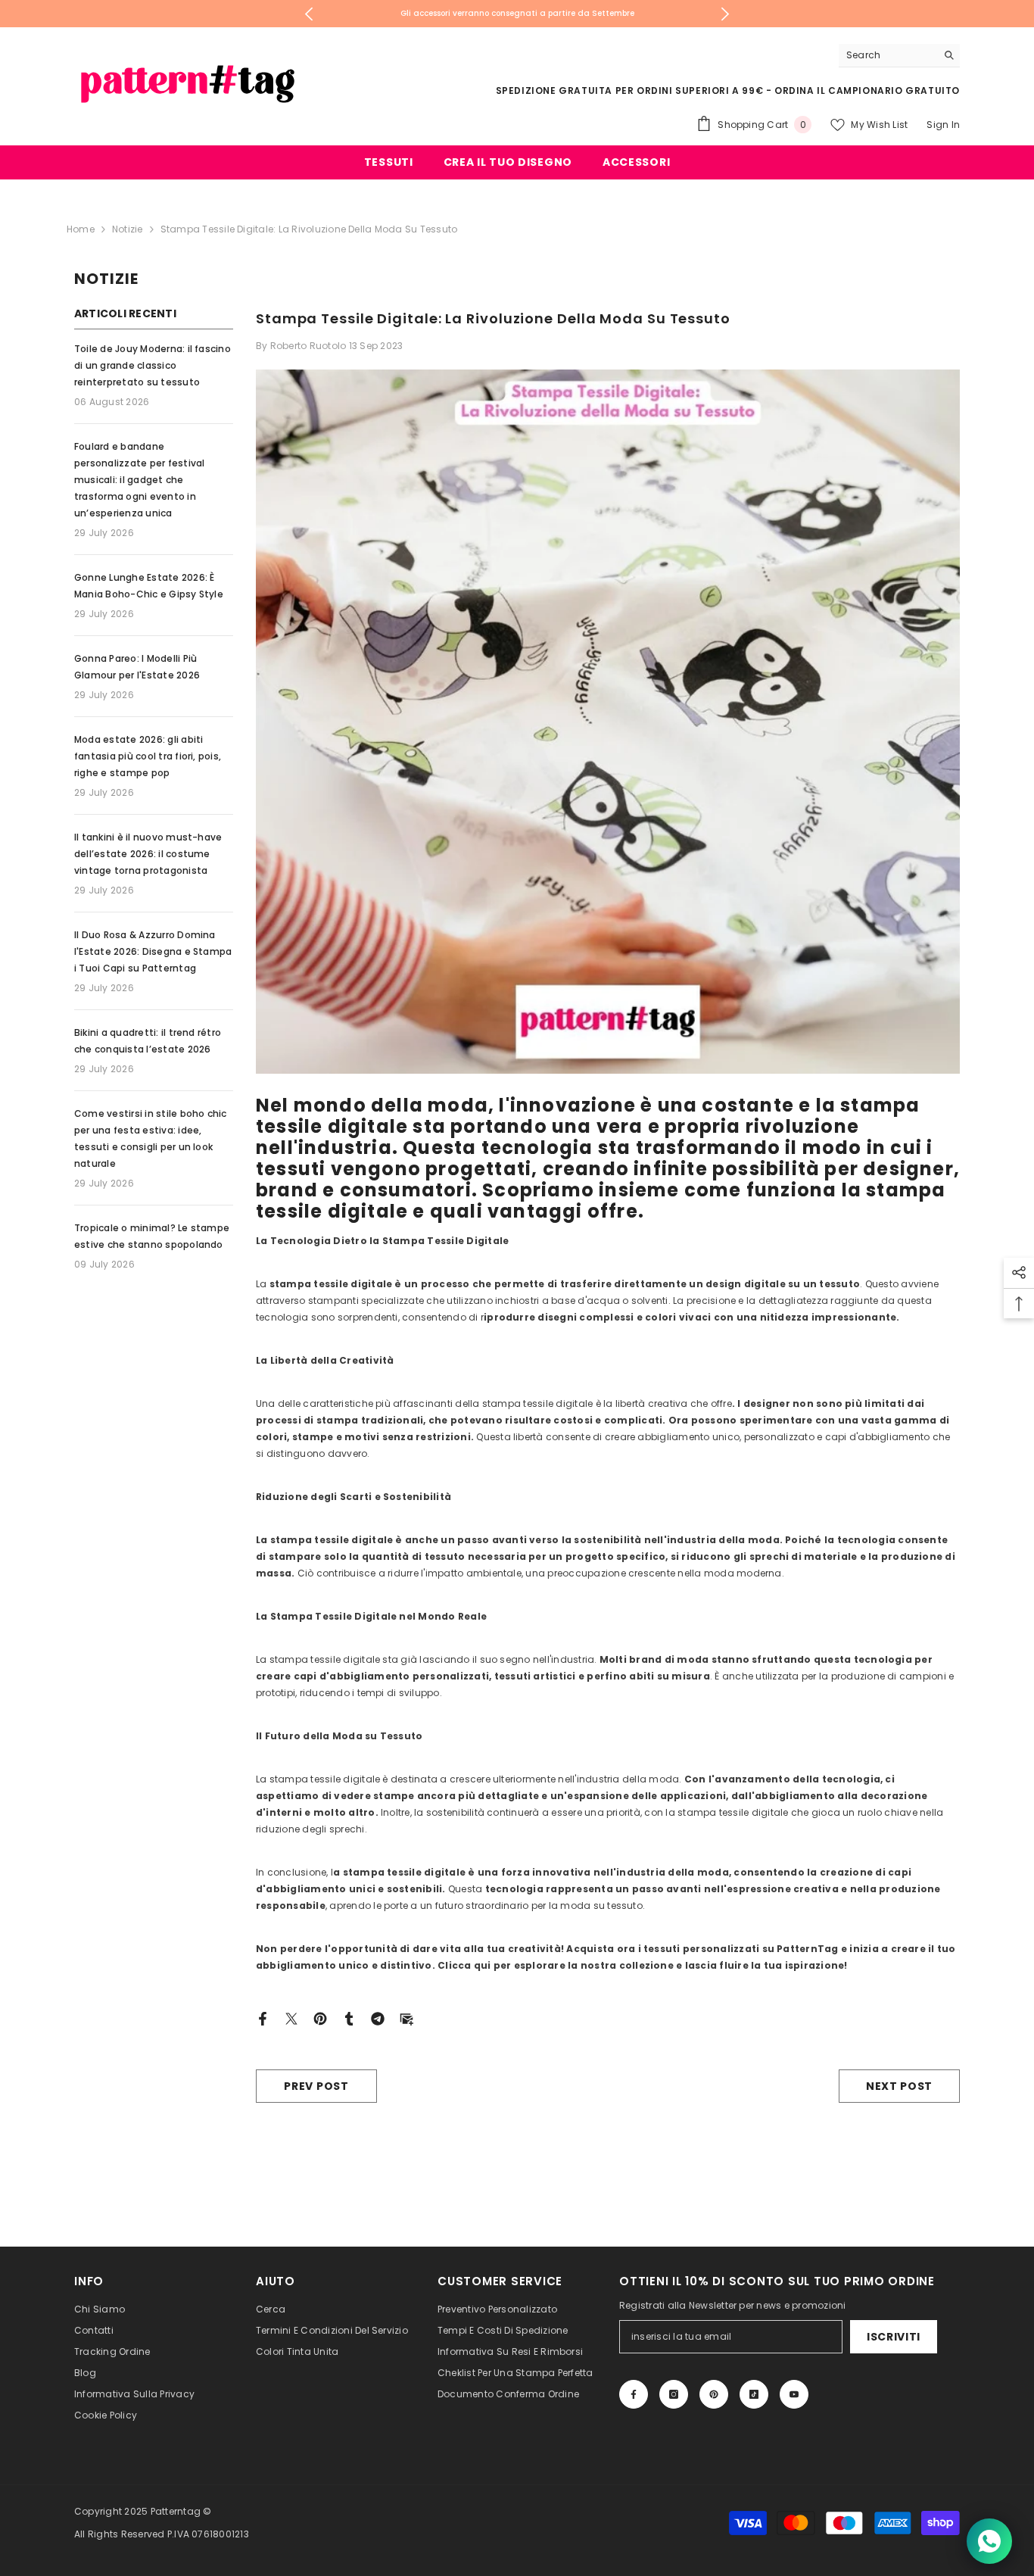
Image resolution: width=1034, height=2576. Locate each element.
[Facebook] (263, 2018)
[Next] (726, 14)
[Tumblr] (349, 2018)
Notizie (128, 229)
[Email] (406, 2018)
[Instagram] (674, 2394)
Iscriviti (894, 2337)
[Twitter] (291, 2018)
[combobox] (888, 55)
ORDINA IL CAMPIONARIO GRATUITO (867, 90)
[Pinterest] (320, 2018)
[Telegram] (378, 2018)
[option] (517, 14)
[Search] (899, 56)
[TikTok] (754, 2394)
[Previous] (309, 14)
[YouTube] (794, 2394)
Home (81, 229)
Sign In (943, 125)
